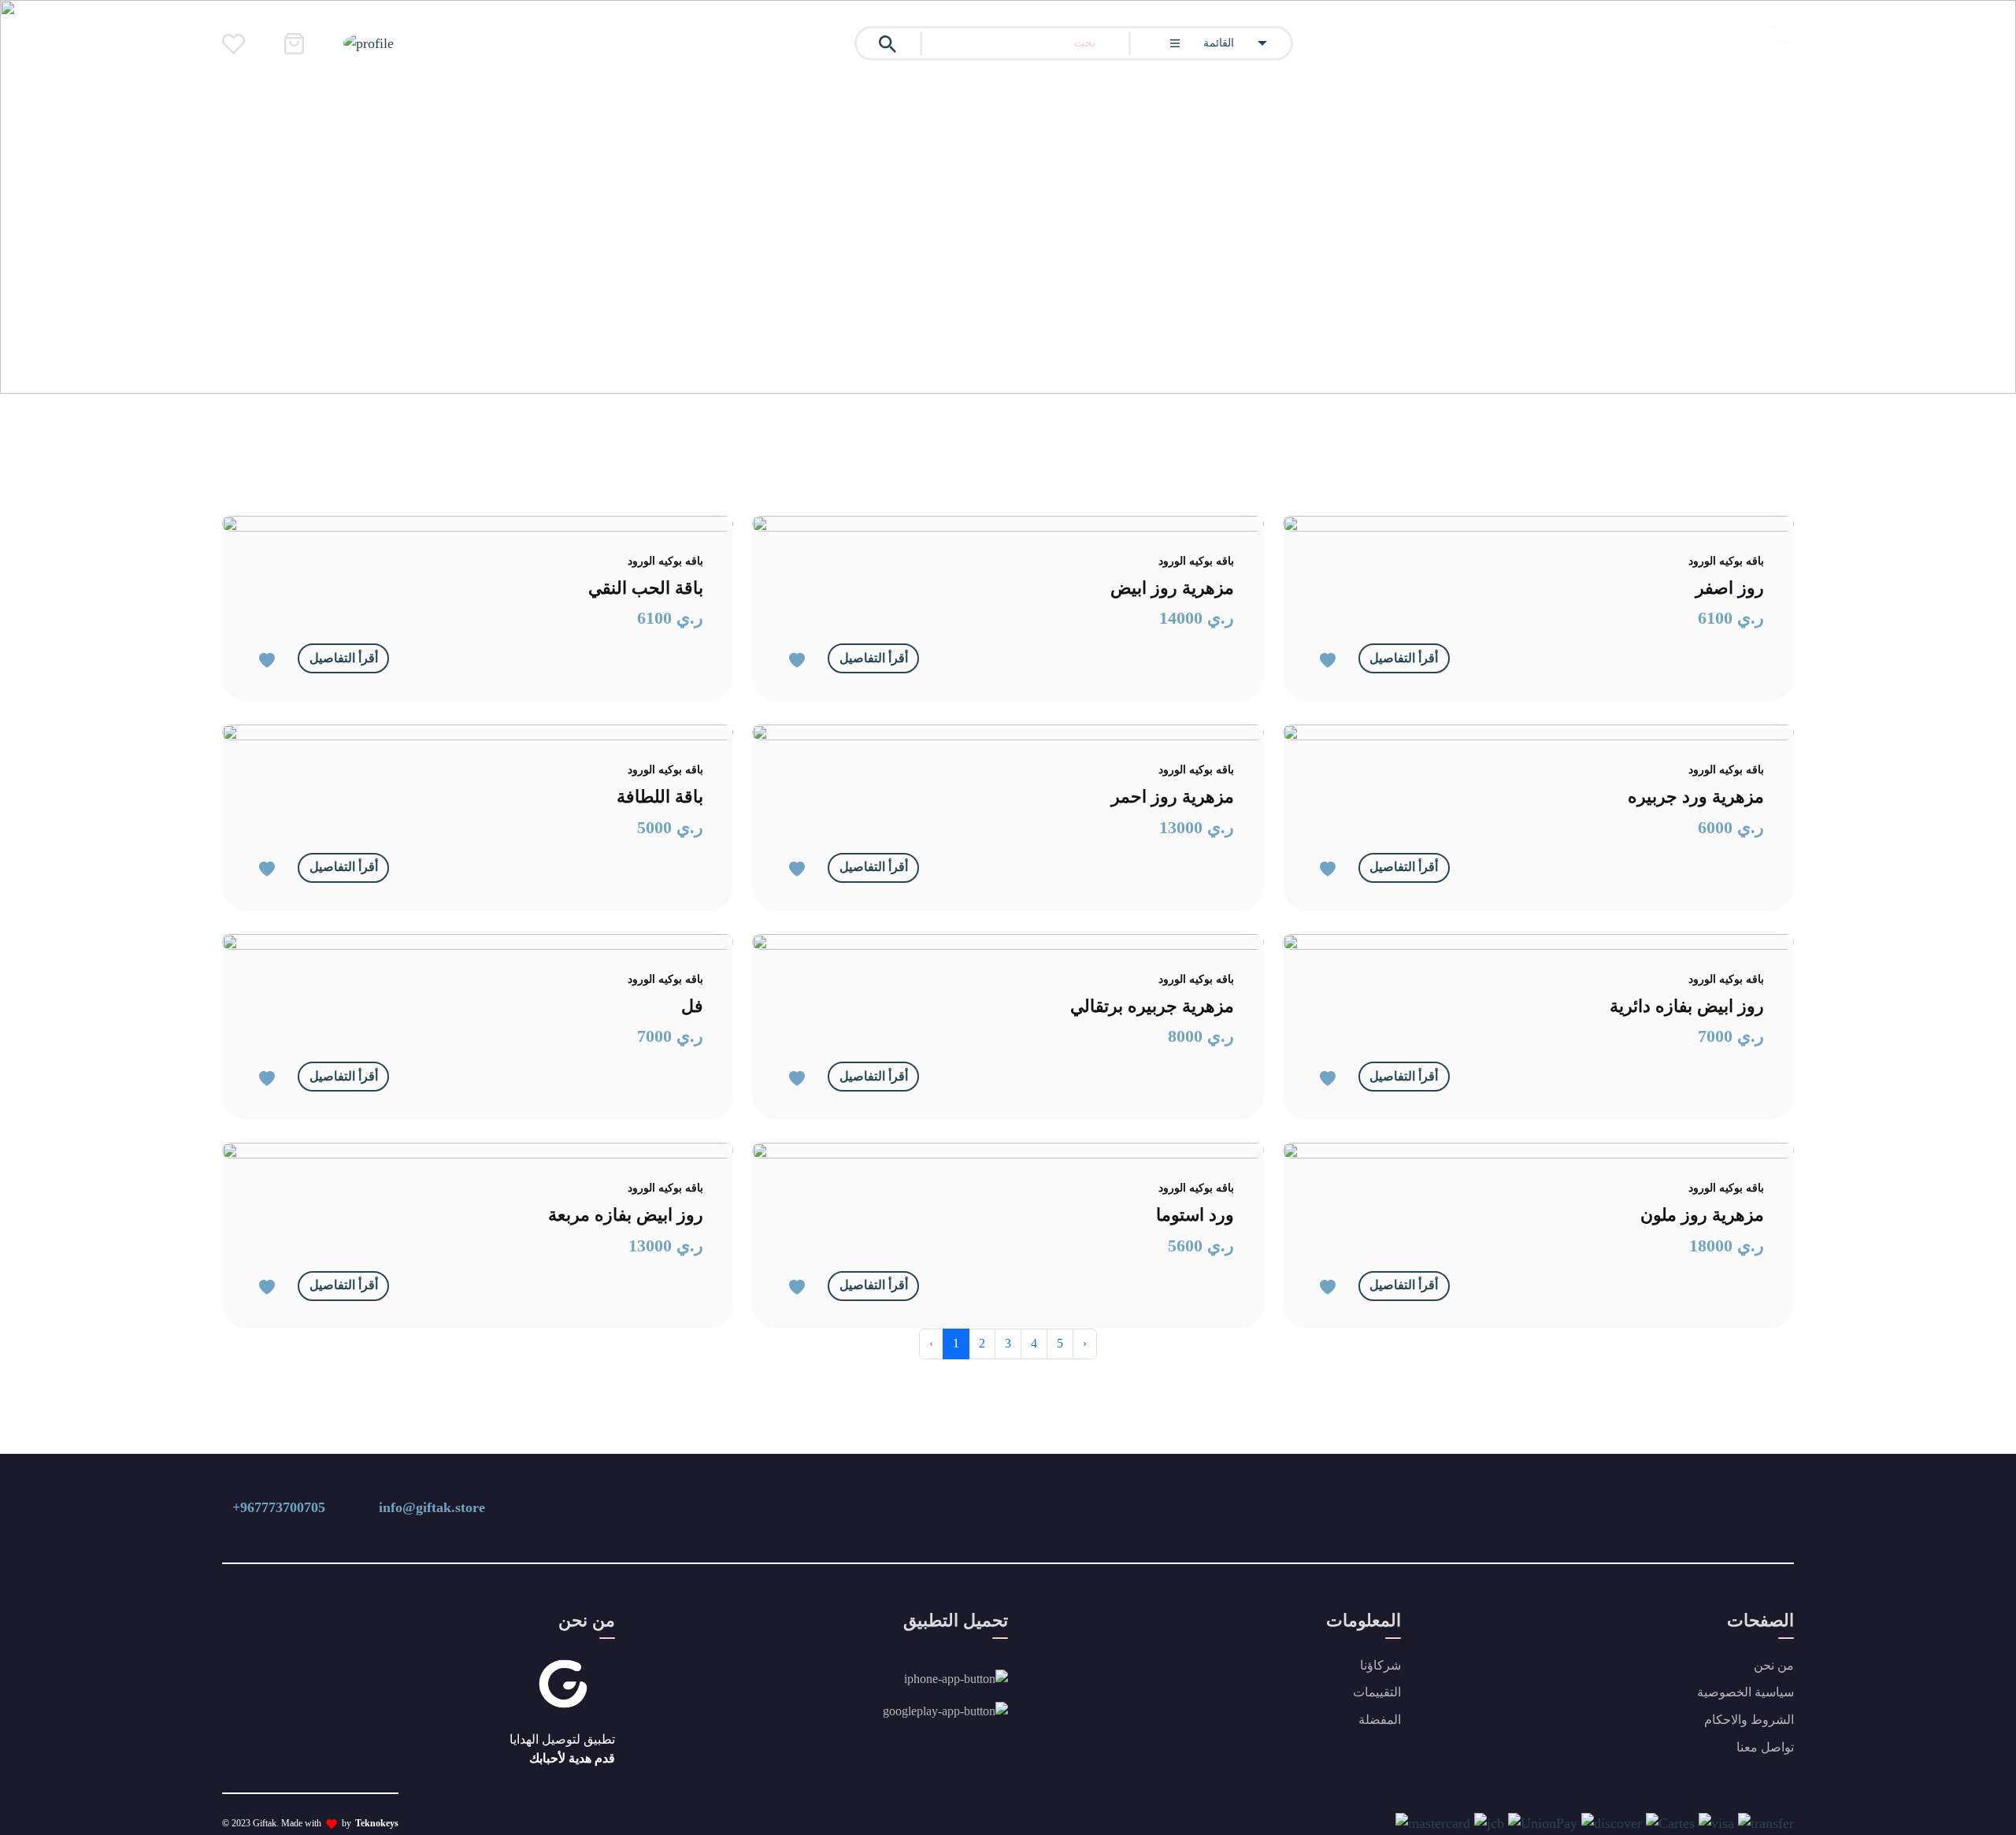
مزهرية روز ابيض (1172, 588)
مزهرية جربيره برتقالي (1152, 1006)
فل (692, 1006)
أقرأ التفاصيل (344, 658)
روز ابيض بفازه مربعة (626, 1215)
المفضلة (1380, 1720)
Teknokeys (377, 1823)
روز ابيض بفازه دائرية (1687, 1006)
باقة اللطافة (660, 797)
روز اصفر (1730, 588)
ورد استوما (1195, 1215)
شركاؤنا (1380, 1665)
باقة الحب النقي (646, 588)
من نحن (1774, 1665)
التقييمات (1377, 1692)
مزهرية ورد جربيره (1696, 797)
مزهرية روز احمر (1173, 797)
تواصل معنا (1765, 1747)
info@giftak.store (432, 1507)
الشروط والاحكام (1749, 1720)
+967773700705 (279, 1507)
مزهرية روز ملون (1702, 1215)
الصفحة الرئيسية (1674, 361)
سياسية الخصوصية (1745, 1692)
